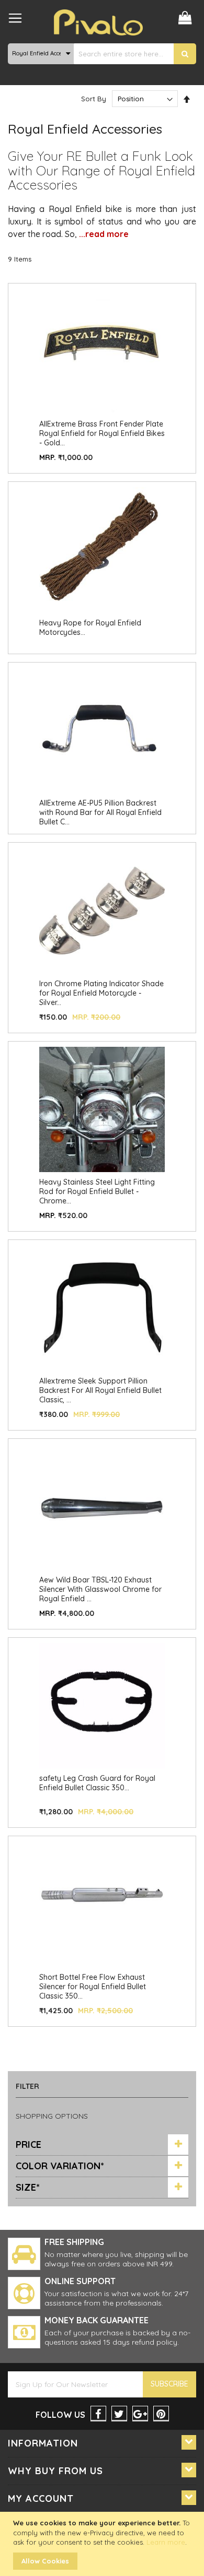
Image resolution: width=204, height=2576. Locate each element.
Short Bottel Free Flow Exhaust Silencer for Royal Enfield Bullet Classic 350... (93, 1987)
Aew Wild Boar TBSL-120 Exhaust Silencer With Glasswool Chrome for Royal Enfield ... (100, 1589)
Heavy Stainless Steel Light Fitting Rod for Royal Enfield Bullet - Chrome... (97, 1191)
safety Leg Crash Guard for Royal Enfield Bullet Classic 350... (97, 1783)
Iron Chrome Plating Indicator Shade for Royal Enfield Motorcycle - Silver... (101, 993)
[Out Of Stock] (102, 610)
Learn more (166, 2542)
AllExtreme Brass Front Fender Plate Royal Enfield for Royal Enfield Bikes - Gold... (102, 433)
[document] (103, 2544)
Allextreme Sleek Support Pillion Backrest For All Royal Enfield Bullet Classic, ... (100, 1390)
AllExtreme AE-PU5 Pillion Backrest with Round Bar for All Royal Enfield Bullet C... (100, 812)
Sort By (94, 99)
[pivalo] (98, 22)
